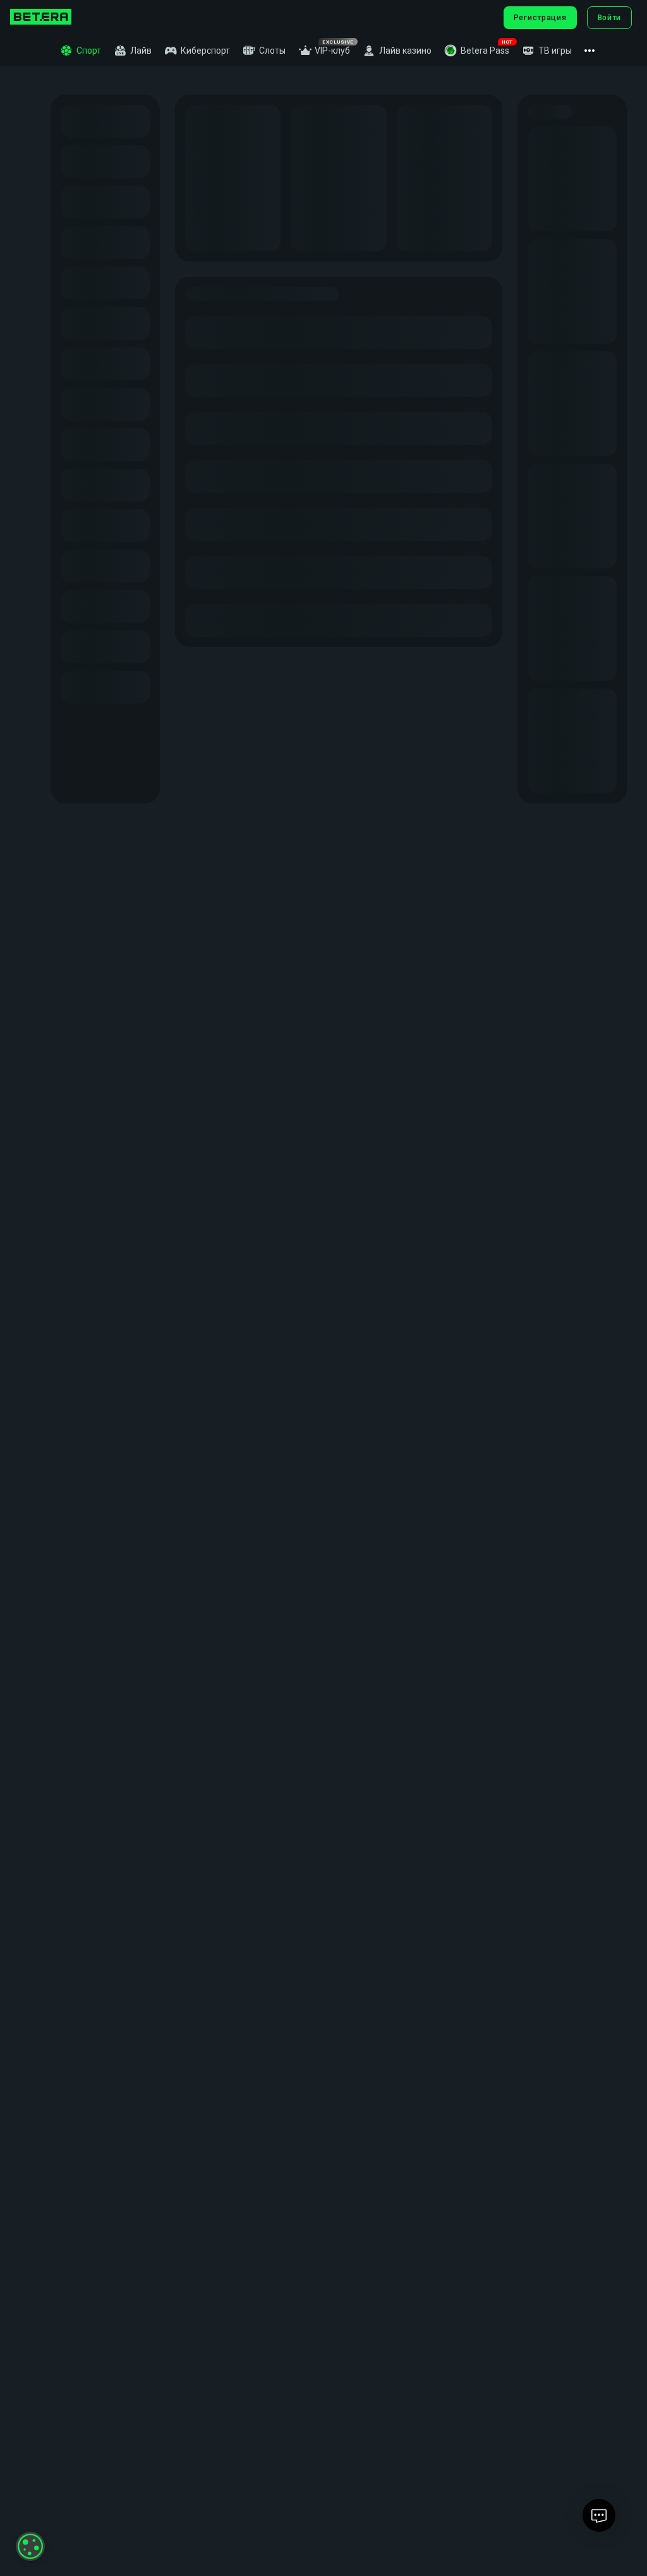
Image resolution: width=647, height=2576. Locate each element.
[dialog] (30, 2546)
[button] (477, 51)
